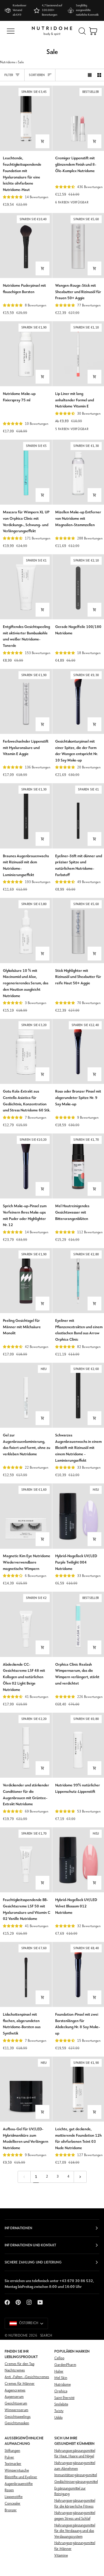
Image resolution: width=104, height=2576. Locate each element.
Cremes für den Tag (19, 2364)
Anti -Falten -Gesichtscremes (27, 2377)
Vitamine (61, 2556)
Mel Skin (61, 2378)
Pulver (9, 2457)
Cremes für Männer (20, 2384)
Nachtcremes (15, 2370)
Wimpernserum (16, 2410)
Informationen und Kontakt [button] (30, 2245)
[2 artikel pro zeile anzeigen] (99, 75)
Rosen (9, 2490)
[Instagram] (29, 2302)
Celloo (59, 2358)
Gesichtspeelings (18, 2417)
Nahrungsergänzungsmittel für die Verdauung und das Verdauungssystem (75, 2531)
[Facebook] (7, 2302)
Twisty (59, 2411)
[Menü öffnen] (11, 31)
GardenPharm (65, 2365)
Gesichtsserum (16, 2403)
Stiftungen (12, 2451)
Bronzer (11, 2510)
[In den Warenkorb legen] (42, 141)
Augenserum (14, 2397)
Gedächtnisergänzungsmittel (76, 2482)
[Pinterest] (18, 2302)
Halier (59, 2372)
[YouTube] (40, 2302)
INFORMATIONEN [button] (18, 2228)
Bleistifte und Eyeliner (21, 2477)
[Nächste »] (80, 2177)
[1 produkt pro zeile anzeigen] (90, 75)
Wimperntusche (17, 2471)
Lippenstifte (14, 2497)
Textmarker (13, 2464)
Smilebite (61, 2404)
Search (46, 2336)
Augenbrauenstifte (19, 2484)
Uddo (58, 2418)
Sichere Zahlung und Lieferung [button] (33, 2262)
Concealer (13, 2504)
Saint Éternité (64, 2398)
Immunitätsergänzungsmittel (76, 2475)
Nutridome (8, 62)
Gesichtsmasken (17, 2423)
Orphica (61, 2391)
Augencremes (15, 2390)
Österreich (29, 2323)
